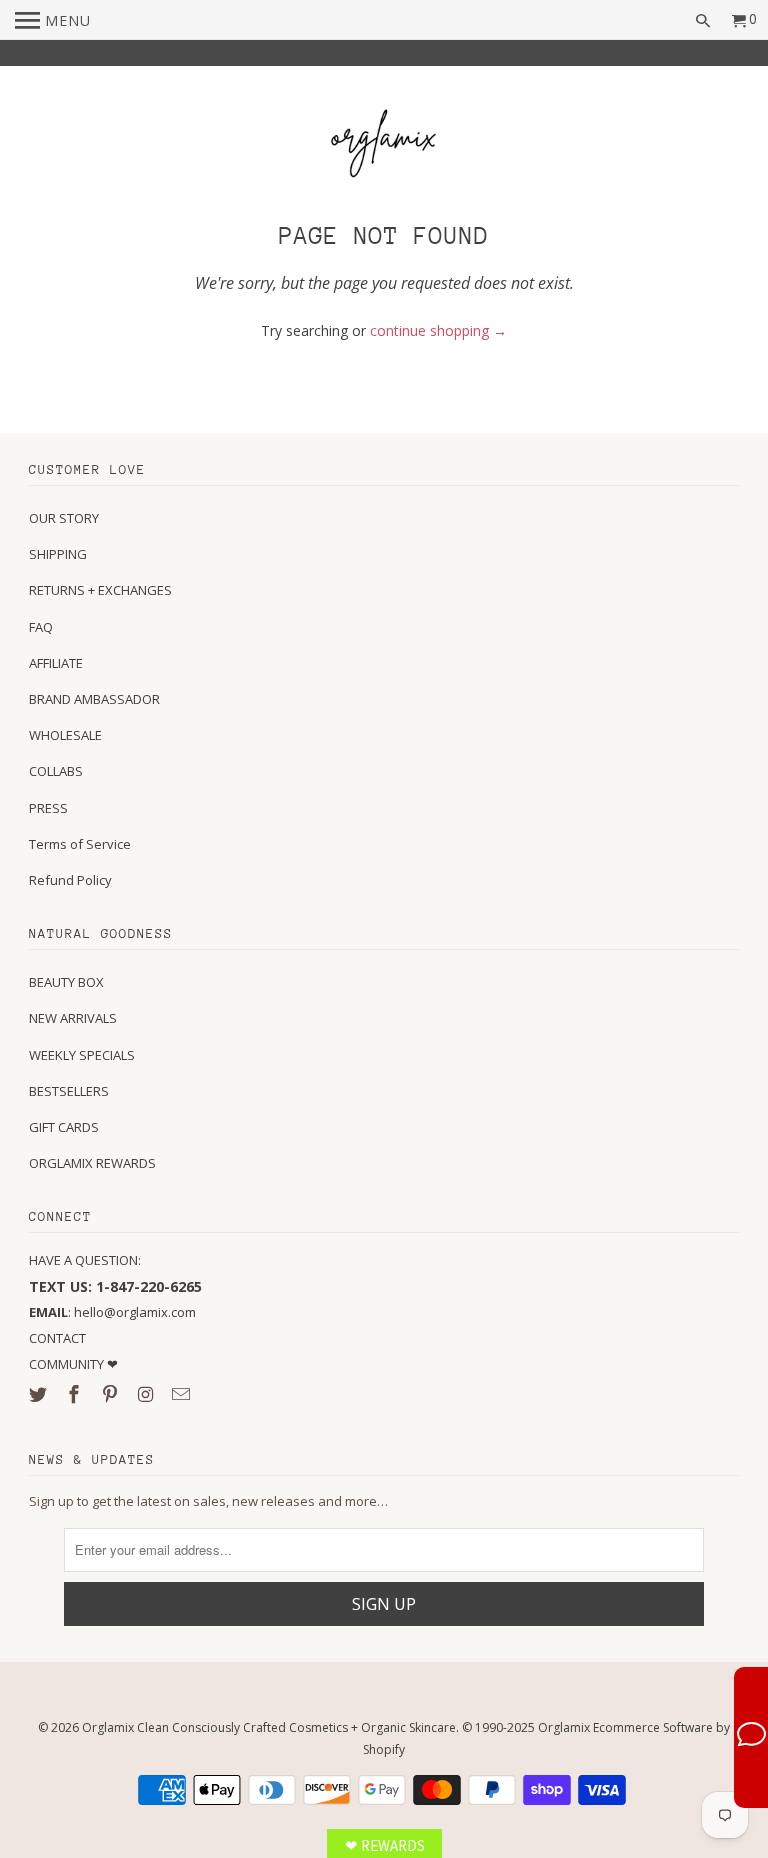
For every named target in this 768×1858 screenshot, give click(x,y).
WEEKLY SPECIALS (82, 1055)
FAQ (41, 627)
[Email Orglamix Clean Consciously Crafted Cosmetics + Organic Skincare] (183, 1394)
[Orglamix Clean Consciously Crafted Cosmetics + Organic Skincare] (384, 147)
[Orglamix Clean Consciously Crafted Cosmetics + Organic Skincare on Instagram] (148, 1394)
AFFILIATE (56, 663)
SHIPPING (58, 554)
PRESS (48, 808)
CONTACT (57, 1338)
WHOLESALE (65, 735)
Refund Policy (70, 880)
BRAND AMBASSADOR (94, 699)
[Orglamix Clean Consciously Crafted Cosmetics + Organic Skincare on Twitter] (40, 1394)
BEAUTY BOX (66, 982)
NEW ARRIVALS (73, 1018)
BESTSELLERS (69, 1091)
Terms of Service (80, 844)
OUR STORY (64, 518)
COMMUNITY (68, 1364)
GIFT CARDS (64, 1127)
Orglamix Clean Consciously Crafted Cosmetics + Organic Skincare (269, 1727)
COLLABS (56, 771)
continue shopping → (438, 330)
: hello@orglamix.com (112, 1312)
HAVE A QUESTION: (85, 1260)
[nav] (53, 20)
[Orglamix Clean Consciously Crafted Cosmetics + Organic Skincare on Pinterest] (112, 1394)
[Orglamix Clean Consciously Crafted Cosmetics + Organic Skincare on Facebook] (76, 1394)
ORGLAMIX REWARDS (92, 1163)
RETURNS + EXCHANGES (100, 590)
